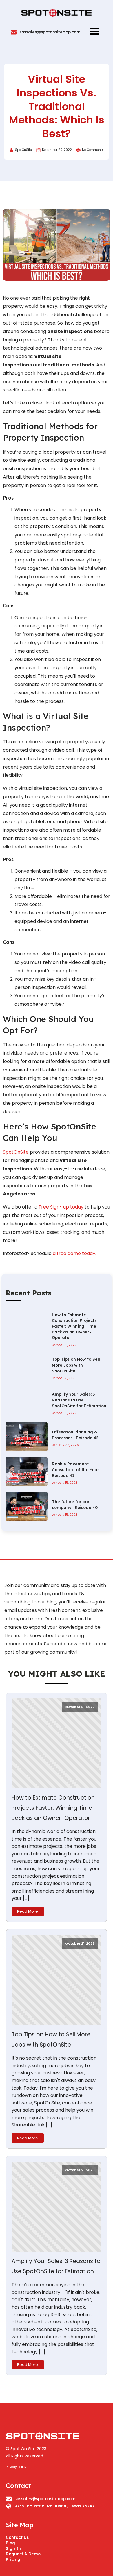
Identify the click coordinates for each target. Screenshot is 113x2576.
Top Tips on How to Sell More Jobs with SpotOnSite (51, 2040)
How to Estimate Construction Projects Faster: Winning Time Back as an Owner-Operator (53, 1808)
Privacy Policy (16, 2467)
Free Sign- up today (61, 1207)
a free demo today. (74, 1253)
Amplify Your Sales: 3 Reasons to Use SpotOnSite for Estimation (56, 2266)
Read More (28, 1911)
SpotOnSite (16, 1152)
